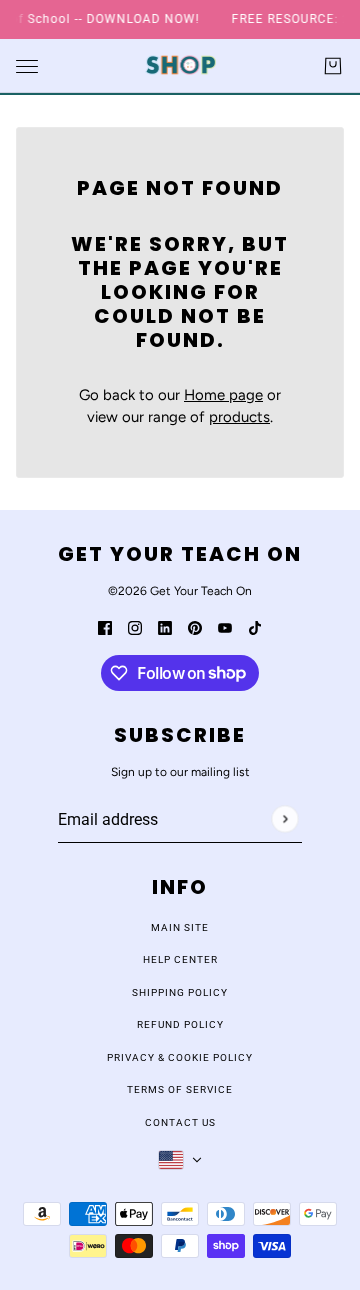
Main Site (180, 927)
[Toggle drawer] (27, 65)
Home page (223, 395)
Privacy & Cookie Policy (180, 1057)
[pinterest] (195, 627)
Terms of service (180, 1089)
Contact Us (180, 1122)
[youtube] (225, 627)
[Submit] (284, 818)
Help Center (180, 959)
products (239, 417)
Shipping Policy (180, 992)
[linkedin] (165, 627)
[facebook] (105, 627)
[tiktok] (255, 627)
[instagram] (135, 627)
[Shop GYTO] (180, 65)
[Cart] (333, 66)
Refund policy (180, 1024)
